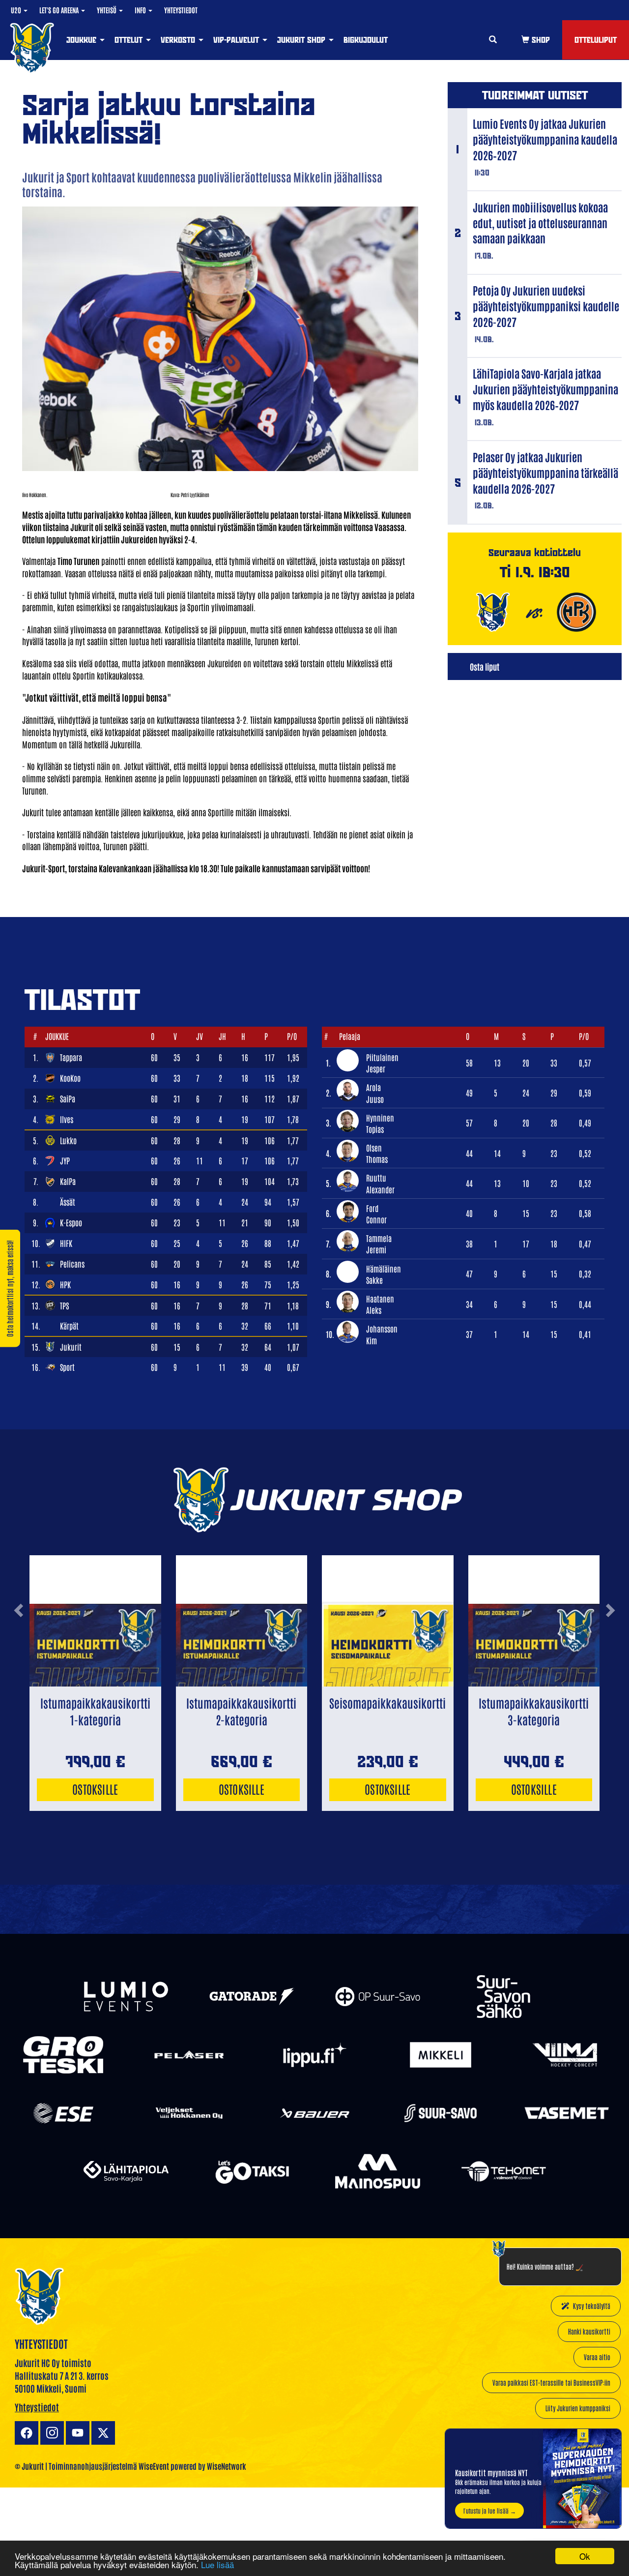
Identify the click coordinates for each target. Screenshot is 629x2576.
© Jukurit (29, 2466)
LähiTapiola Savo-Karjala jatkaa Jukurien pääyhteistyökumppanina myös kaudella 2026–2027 (545, 389)
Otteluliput (596, 40)
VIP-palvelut (237, 40)
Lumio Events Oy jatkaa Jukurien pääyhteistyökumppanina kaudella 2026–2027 (545, 139)
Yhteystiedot (181, 10)
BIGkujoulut (366, 40)
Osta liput (485, 666)
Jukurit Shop (302, 40)
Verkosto (179, 40)
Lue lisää (217, 2564)
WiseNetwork (227, 2466)
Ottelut (130, 40)
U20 (17, 10)
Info (141, 10)
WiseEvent (154, 2466)
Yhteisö (107, 10)
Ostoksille (95, 1789)
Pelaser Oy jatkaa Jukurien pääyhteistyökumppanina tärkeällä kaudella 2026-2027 (545, 473)
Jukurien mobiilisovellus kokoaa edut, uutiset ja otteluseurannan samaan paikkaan (540, 223)
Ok (585, 2556)
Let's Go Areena (60, 10)
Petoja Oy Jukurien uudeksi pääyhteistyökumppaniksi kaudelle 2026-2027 (546, 306)
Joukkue (83, 40)
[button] (18, 1646)
